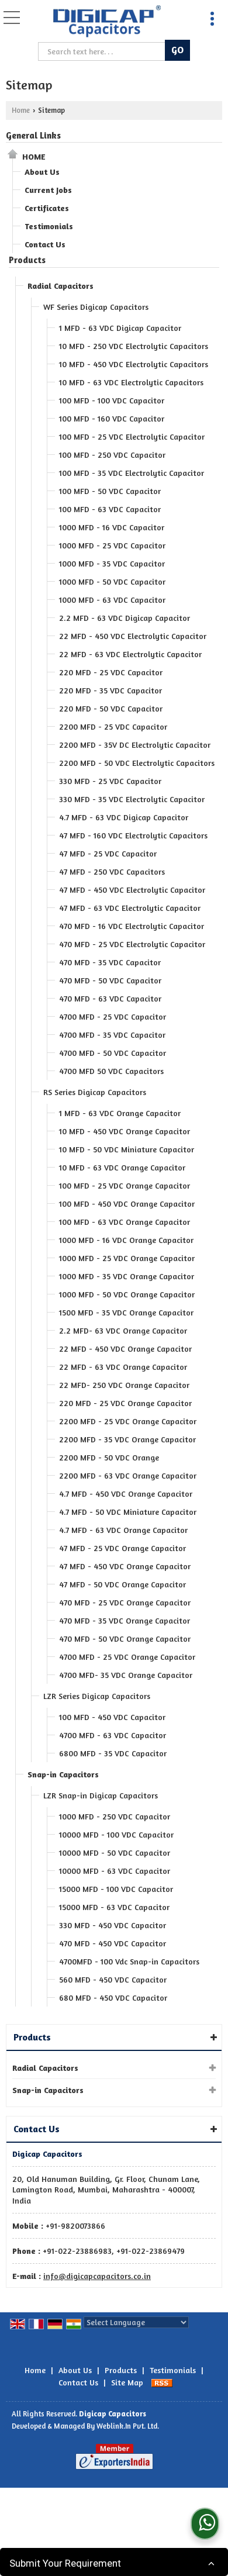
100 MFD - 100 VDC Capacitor (112, 400)
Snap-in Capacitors (63, 1774)
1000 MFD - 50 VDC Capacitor (112, 581)
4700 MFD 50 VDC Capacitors (111, 1071)
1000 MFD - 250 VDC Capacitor (115, 1816)
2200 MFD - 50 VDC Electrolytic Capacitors (137, 763)
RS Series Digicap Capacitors (95, 1092)
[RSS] (162, 2382)
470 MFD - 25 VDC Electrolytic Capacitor (132, 944)
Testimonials (49, 226)
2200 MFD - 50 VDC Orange (109, 1457)
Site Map (127, 2382)
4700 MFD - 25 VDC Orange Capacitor (127, 1657)
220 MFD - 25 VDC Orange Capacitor (125, 1403)
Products (27, 260)
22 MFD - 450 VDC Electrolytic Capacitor (133, 636)
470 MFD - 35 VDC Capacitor (110, 962)
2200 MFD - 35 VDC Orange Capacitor (127, 1439)
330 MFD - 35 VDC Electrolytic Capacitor (132, 799)
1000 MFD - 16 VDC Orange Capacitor (126, 1240)
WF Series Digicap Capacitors (96, 307)
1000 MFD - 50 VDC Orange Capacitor (127, 1294)
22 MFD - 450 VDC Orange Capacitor (125, 1349)
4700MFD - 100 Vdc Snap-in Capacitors (129, 1961)
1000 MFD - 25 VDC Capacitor (112, 545)
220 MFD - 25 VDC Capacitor (111, 672)
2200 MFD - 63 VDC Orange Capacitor (128, 1475)
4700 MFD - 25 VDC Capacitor (113, 1016)
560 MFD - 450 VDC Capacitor (113, 1979)
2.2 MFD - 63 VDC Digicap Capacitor (125, 618)
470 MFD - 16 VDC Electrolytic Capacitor (132, 926)
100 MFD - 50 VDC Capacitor (110, 491)
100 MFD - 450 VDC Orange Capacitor (127, 1204)
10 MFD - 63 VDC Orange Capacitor (122, 1167)
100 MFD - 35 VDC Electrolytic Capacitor (132, 473)
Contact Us (45, 244)
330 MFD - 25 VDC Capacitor (110, 781)
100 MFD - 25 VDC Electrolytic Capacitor (132, 436)
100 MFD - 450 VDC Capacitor (112, 1717)
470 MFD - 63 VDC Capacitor (110, 998)
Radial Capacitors (61, 286)
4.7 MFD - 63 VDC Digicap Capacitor (124, 817)
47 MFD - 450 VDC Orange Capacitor (125, 1566)
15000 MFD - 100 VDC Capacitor (116, 1889)
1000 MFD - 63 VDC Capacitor (112, 600)
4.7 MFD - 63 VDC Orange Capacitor (123, 1530)
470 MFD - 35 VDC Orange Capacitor (125, 1620)
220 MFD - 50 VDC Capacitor (111, 708)
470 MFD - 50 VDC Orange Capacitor (125, 1639)
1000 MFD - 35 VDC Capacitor (112, 563)
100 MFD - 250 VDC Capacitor (112, 455)
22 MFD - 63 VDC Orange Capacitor (123, 1367)
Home (21, 110)
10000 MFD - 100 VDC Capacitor (116, 1834)
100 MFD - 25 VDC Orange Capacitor (125, 1185)
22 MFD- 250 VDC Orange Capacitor (124, 1385)
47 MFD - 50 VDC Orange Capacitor (122, 1584)
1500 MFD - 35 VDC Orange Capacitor (126, 1312)
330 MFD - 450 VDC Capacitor (113, 1925)
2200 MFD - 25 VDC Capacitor (113, 726)
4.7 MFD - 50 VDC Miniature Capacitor (128, 1512)
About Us (42, 172)
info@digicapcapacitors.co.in (97, 2276)
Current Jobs (48, 190)
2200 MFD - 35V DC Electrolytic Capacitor (135, 745)
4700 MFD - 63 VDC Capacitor (113, 1735)
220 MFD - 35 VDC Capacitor (110, 690)
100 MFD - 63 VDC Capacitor (110, 509)
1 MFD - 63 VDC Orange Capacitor (120, 1113)
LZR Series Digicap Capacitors (97, 1696)
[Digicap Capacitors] (107, 22)
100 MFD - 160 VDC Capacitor (112, 418)
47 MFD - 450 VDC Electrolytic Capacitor (132, 890)
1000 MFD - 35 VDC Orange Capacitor (127, 1276)
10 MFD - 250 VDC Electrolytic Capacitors (134, 346)
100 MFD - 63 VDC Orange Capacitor (125, 1222)
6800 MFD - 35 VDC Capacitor (113, 1753)
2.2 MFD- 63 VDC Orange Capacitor (123, 1330)
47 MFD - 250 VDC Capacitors (112, 871)
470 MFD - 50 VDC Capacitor (110, 980)
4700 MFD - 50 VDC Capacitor (113, 1053)
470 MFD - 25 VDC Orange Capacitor (125, 1602)
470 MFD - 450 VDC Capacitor (113, 1943)
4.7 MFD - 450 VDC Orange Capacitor (126, 1494)
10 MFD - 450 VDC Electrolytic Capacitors (134, 364)
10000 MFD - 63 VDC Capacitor (115, 1871)
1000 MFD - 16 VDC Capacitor (112, 527)
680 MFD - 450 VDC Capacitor (113, 1997)
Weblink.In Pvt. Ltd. (128, 2426)
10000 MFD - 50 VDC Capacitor (115, 1852)
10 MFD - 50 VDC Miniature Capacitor (127, 1149)
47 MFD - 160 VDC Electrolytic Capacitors (133, 835)
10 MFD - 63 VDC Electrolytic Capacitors (131, 382)
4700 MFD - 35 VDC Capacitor (112, 1035)
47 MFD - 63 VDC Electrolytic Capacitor (130, 908)
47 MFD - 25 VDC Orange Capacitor (122, 1548)
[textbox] (103, 51)
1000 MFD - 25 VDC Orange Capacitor (127, 1258)
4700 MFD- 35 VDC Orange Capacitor (126, 1675)
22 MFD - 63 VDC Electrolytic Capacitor (130, 654)
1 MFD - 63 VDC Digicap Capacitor (120, 328)
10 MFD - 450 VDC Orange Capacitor (125, 1131)
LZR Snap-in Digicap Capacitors (101, 1795)
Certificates (47, 208)
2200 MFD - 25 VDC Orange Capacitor (128, 1421)
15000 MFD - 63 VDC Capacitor (114, 1907)
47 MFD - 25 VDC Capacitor (108, 853)
